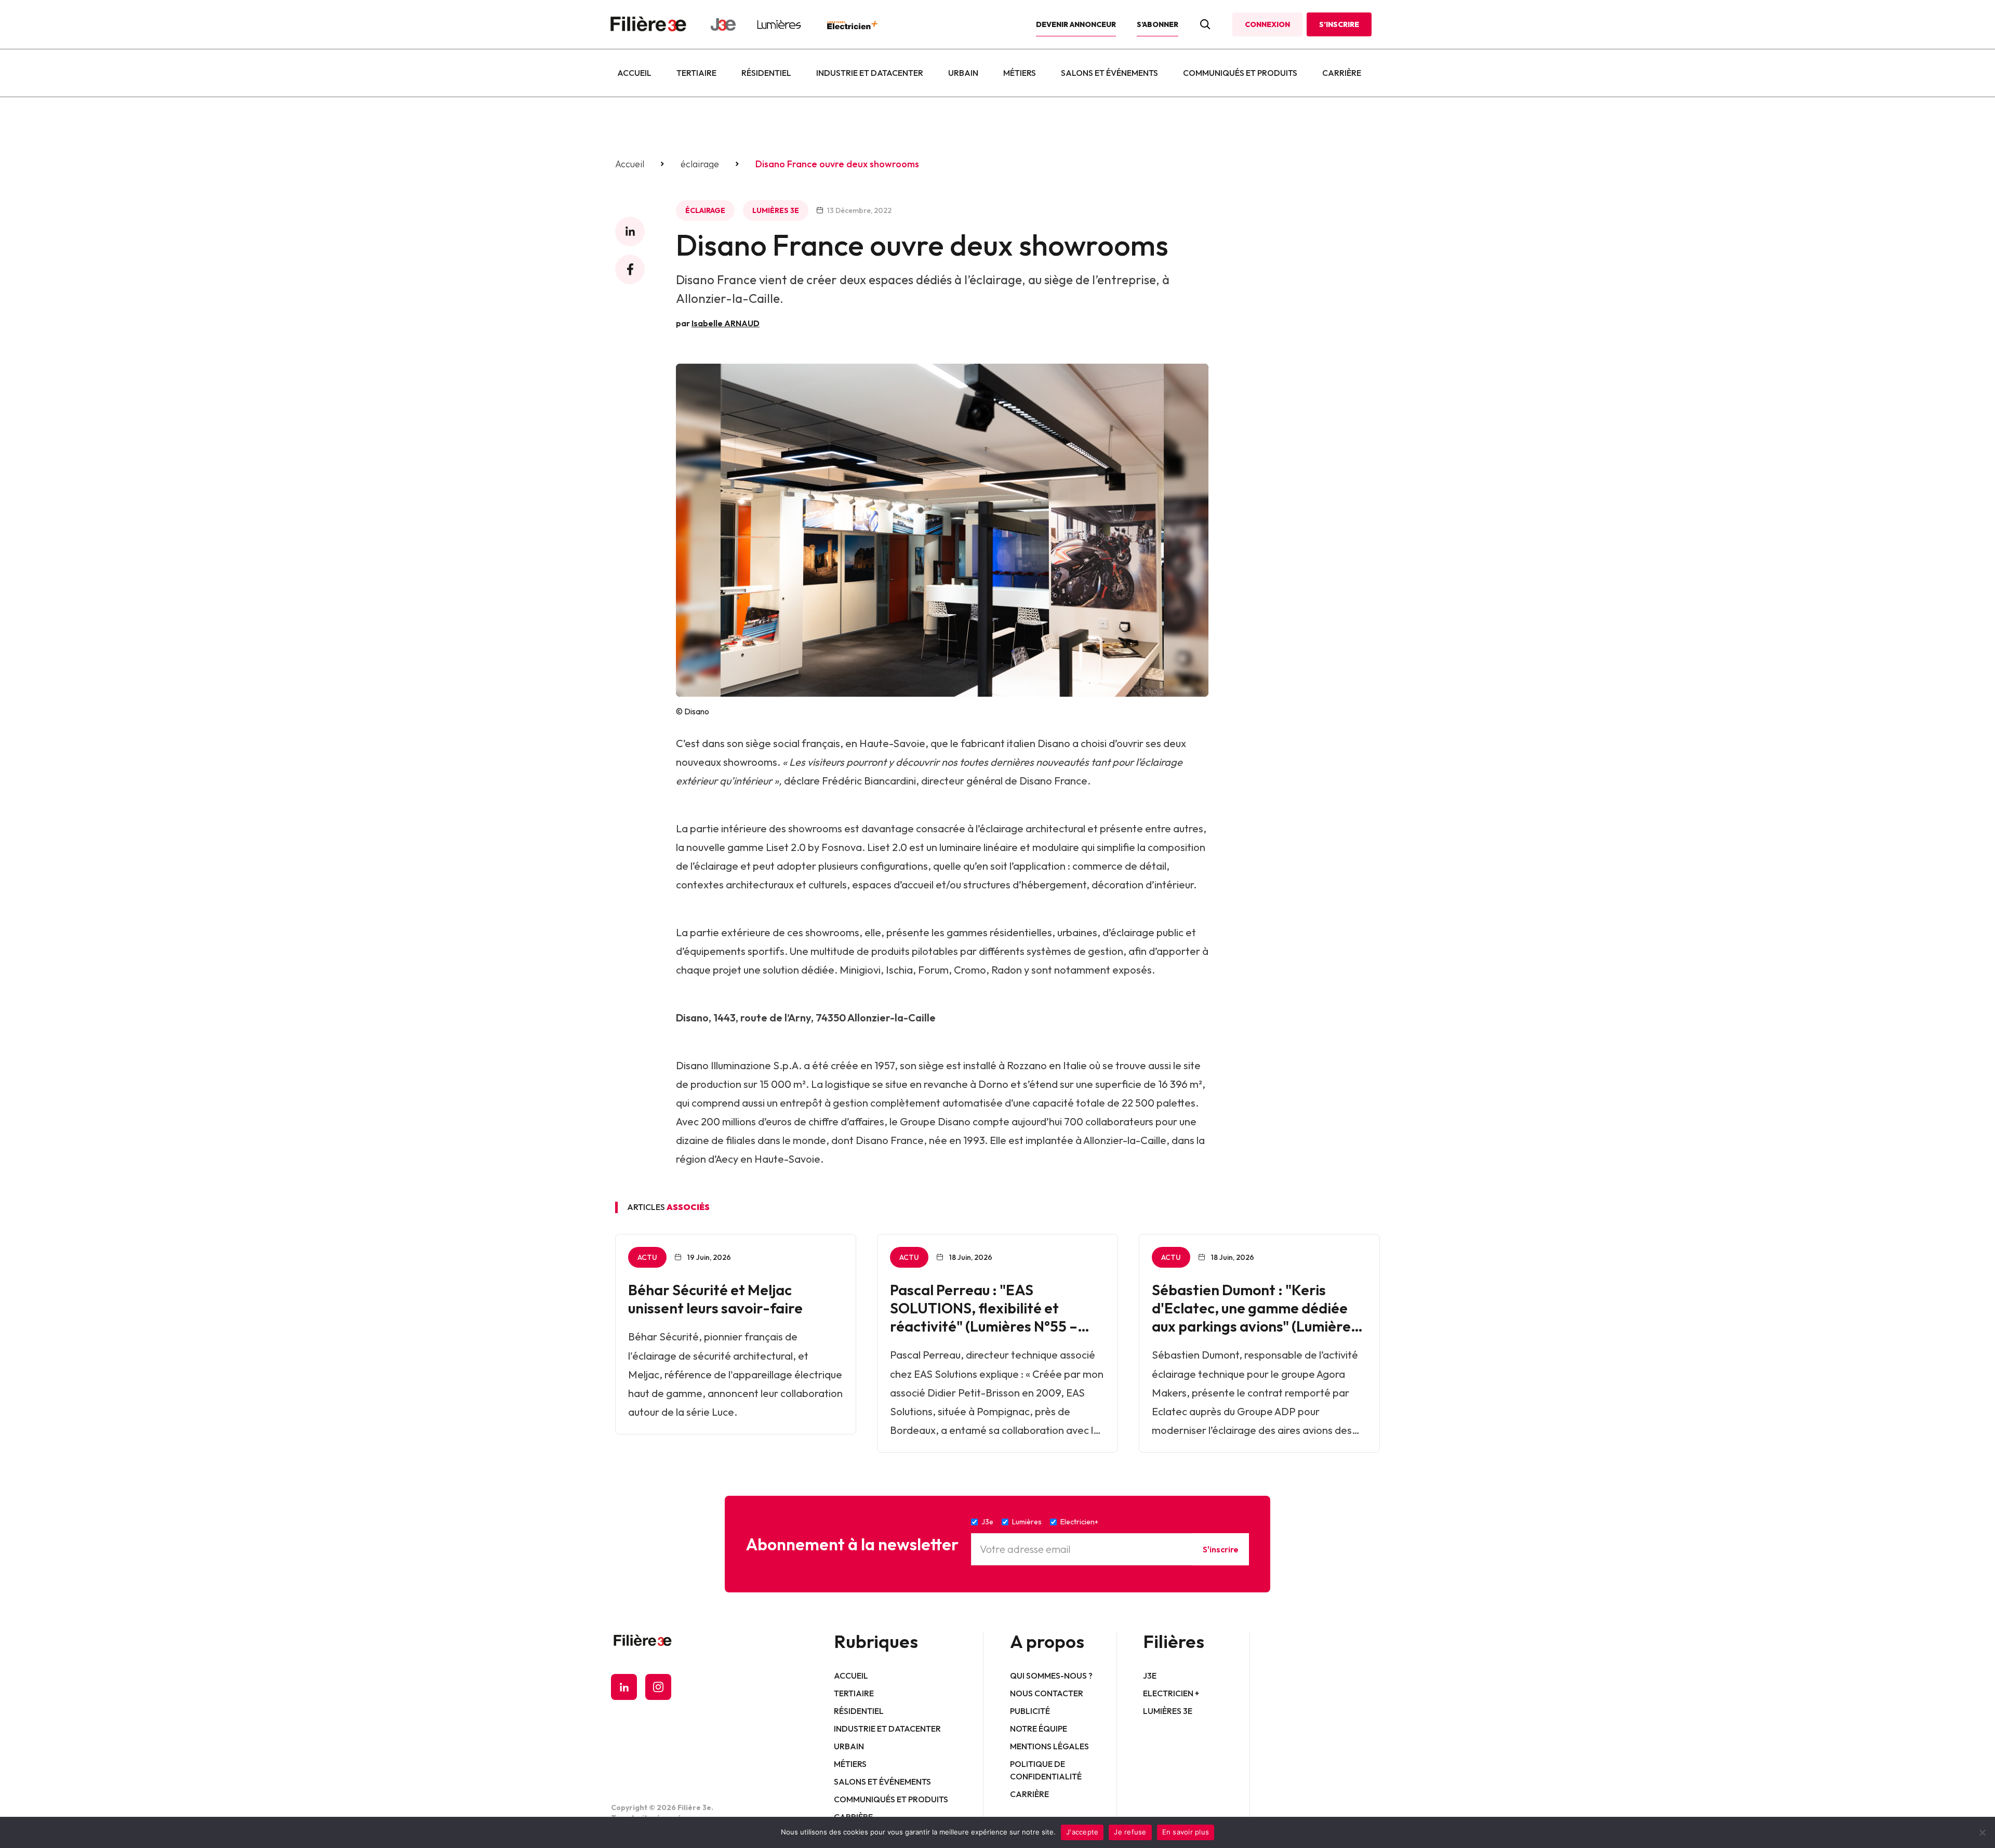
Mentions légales (1049, 1746)
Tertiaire (696, 73)
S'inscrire (1221, 1549)
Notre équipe (1039, 1729)
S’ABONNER (1158, 24)
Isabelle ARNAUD (726, 323)
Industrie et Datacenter (870, 73)
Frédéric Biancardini (869, 781)
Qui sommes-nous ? (1051, 1676)
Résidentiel (766, 73)
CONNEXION (1267, 24)
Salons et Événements (1109, 73)
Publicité (1030, 1711)
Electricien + (1171, 1693)
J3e (1150, 1676)
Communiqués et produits (1240, 73)
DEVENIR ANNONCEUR (1076, 24)
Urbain (963, 73)
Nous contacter (1047, 1693)
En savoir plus (1186, 1832)
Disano (1054, 743)
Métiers (1020, 73)
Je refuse (1130, 1832)
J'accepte (1082, 1832)
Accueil (634, 73)
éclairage (700, 164)
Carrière (1342, 73)
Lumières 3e (776, 210)
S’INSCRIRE (1339, 24)
